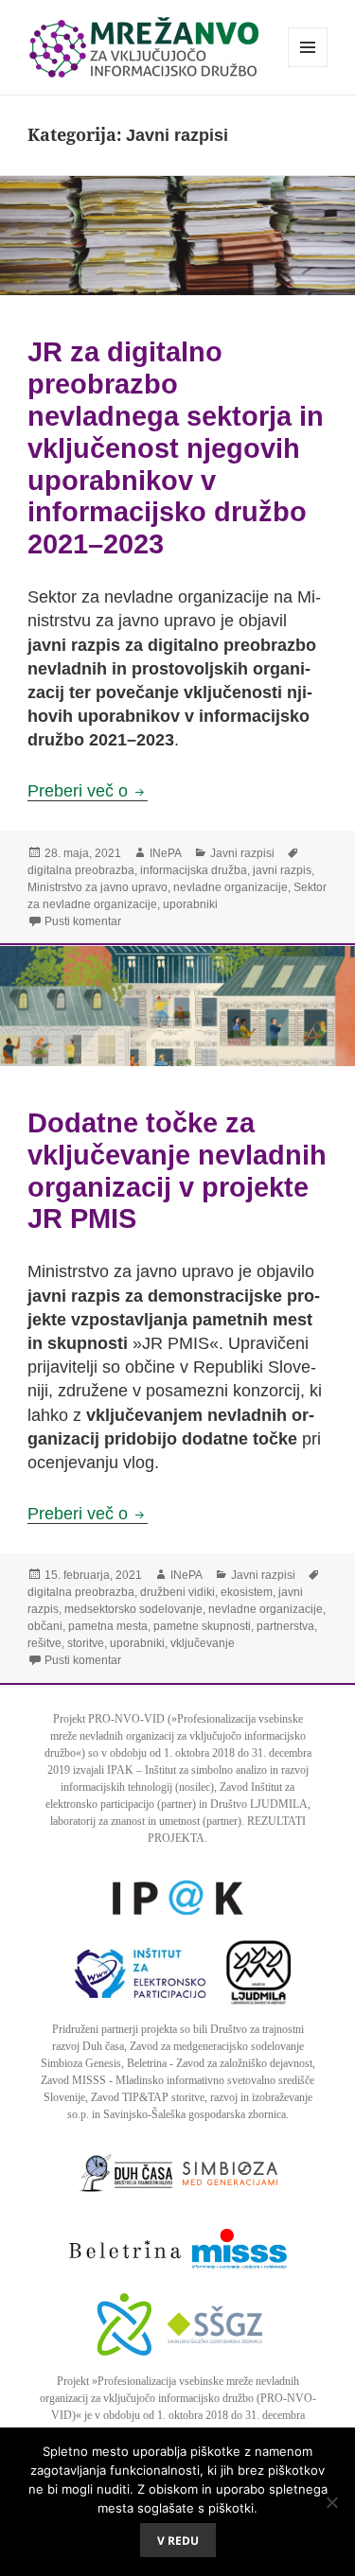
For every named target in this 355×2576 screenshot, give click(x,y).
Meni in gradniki (308, 67)
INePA (166, 853)
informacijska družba (194, 870)
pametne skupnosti (202, 1626)
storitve (86, 1643)
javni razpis (282, 870)
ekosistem (247, 1592)
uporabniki (190, 904)
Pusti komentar (83, 921)
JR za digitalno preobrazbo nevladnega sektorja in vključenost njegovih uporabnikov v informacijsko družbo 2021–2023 (176, 447)
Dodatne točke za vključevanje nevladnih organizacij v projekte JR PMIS (177, 1170)
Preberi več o (88, 791)
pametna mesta (108, 1626)
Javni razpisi (242, 853)
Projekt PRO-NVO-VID (109, 1719)
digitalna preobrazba (81, 870)
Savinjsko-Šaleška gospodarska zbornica (195, 2114)
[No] (331, 2502)
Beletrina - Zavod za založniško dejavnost (220, 2063)
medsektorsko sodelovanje (133, 1609)
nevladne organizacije (231, 887)
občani (45, 1626)
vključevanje (203, 1643)
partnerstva (285, 1626)
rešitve (44, 1643)
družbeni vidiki (177, 1592)
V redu (178, 2541)
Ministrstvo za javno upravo (98, 887)
